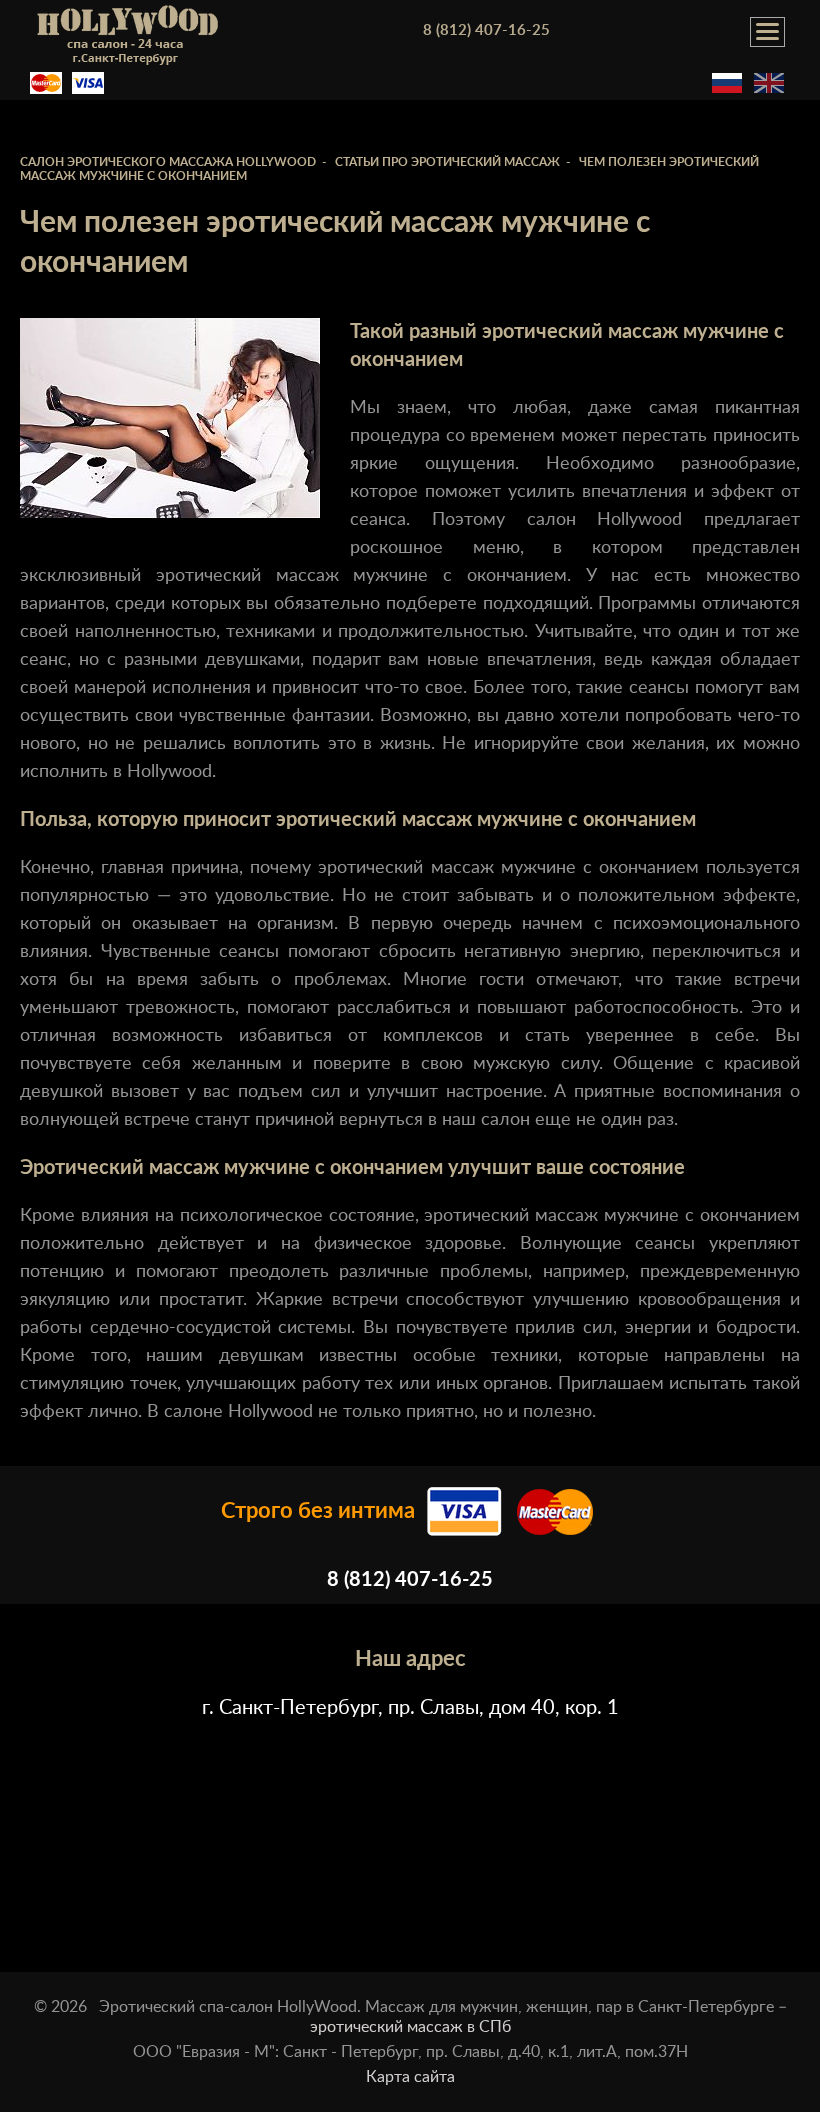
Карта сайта (410, 2077)
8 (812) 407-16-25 (486, 30)
